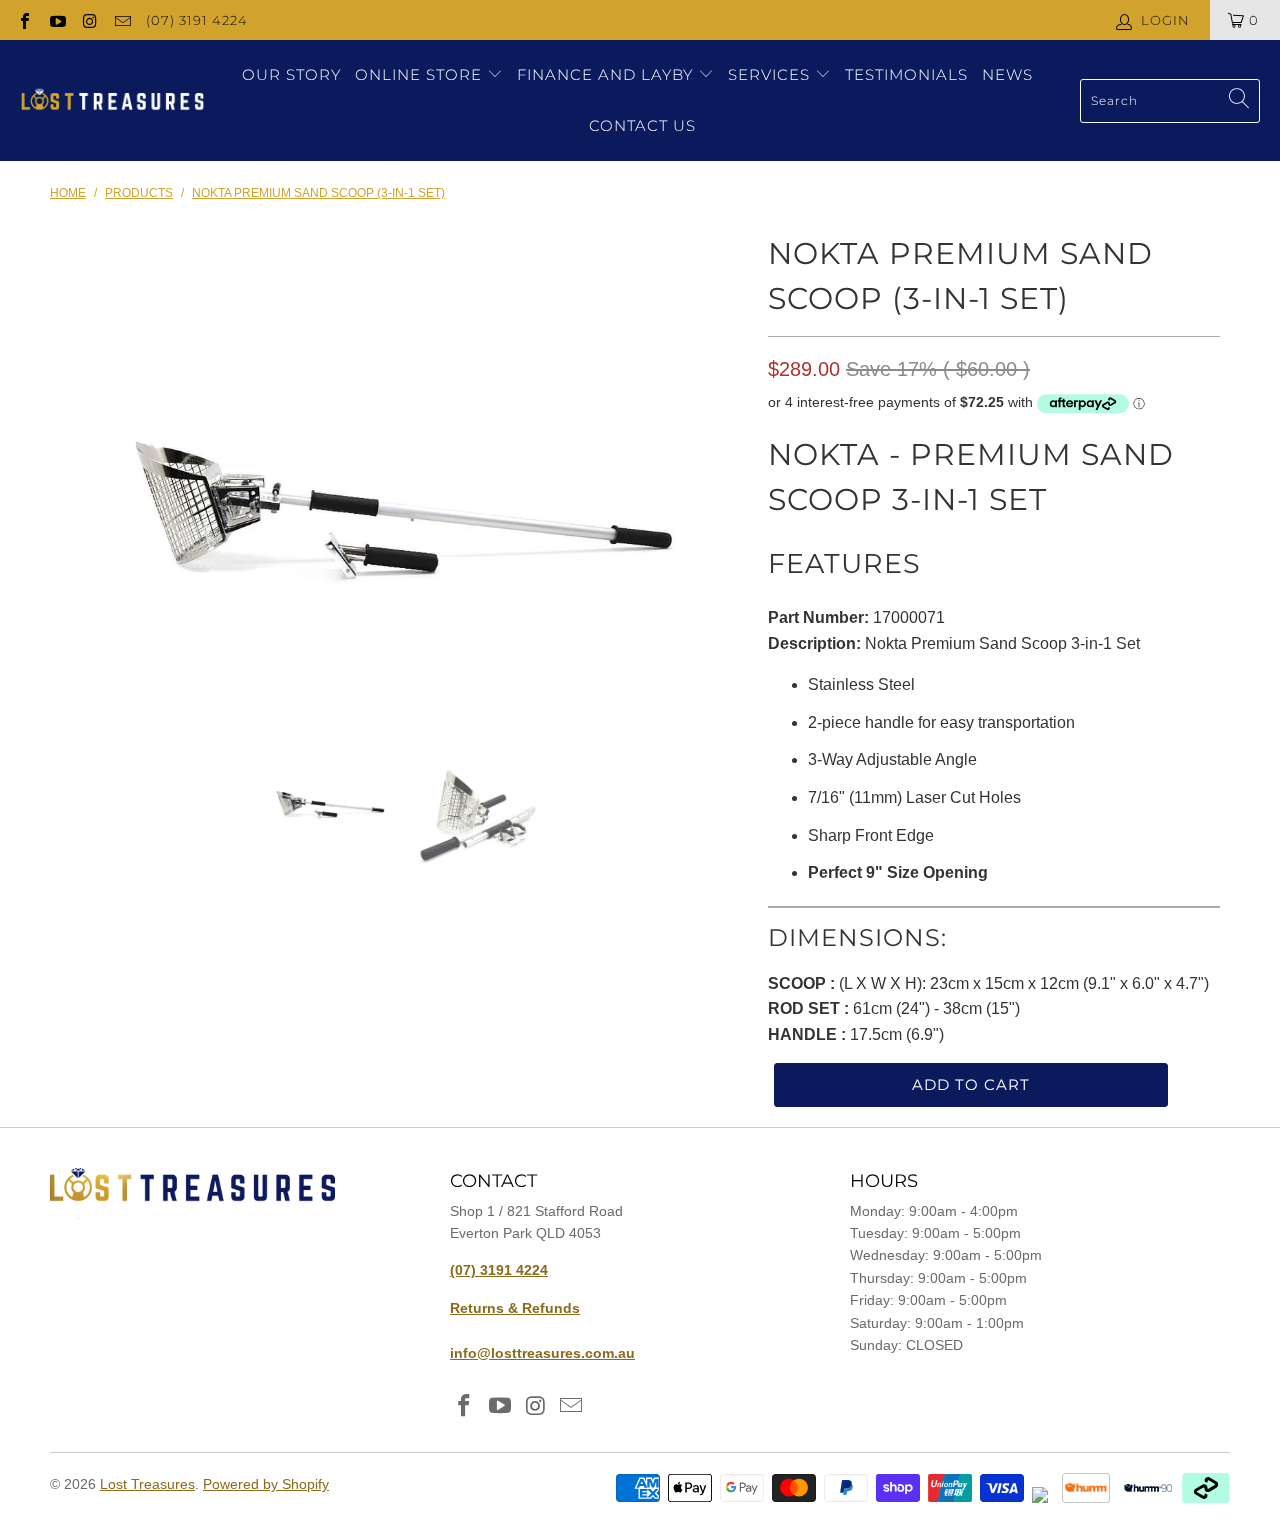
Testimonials (906, 74)
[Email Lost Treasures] (121, 19)
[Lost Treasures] (112, 101)
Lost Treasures (147, 1484)
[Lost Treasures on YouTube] (56, 19)
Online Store (418, 74)
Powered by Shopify (266, 1484)
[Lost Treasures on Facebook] (24, 19)
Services (771, 74)
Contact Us (642, 125)
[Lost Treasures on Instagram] (89, 19)
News (1007, 74)
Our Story (291, 74)
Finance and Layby (607, 74)
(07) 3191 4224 (197, 20)
